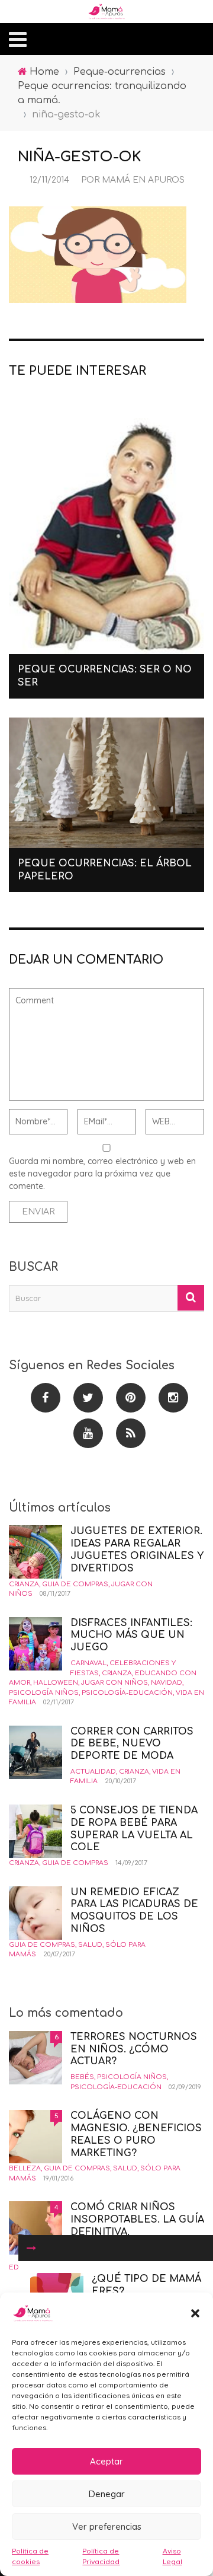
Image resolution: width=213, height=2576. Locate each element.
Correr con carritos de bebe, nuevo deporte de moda (132, 1744)
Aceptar (106, 2461)
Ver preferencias (107, 2526)
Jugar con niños (114, 1683)
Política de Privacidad (101, 2556)
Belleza (25, 2168)
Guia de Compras (75, 1584)
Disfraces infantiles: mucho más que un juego (131, 1635)
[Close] (31, 2248)
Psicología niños (44, 1693)
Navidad (167, 1683)
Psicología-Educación (127, 1693)
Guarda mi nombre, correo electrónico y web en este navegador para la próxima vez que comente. (102, 1174)
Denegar (107, 2494)
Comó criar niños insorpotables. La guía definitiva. (137, 2220)
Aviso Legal (172, 2556)
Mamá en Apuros (143, 180)
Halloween (56, 1683)
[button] (195, 2313)
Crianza (24, 1584)
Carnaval (88, 1663)
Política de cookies (30, 2556)
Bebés (82, 2077)
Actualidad (93, 1772)
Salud (90, 1945)
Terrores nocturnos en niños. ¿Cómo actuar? (134, 2049)
